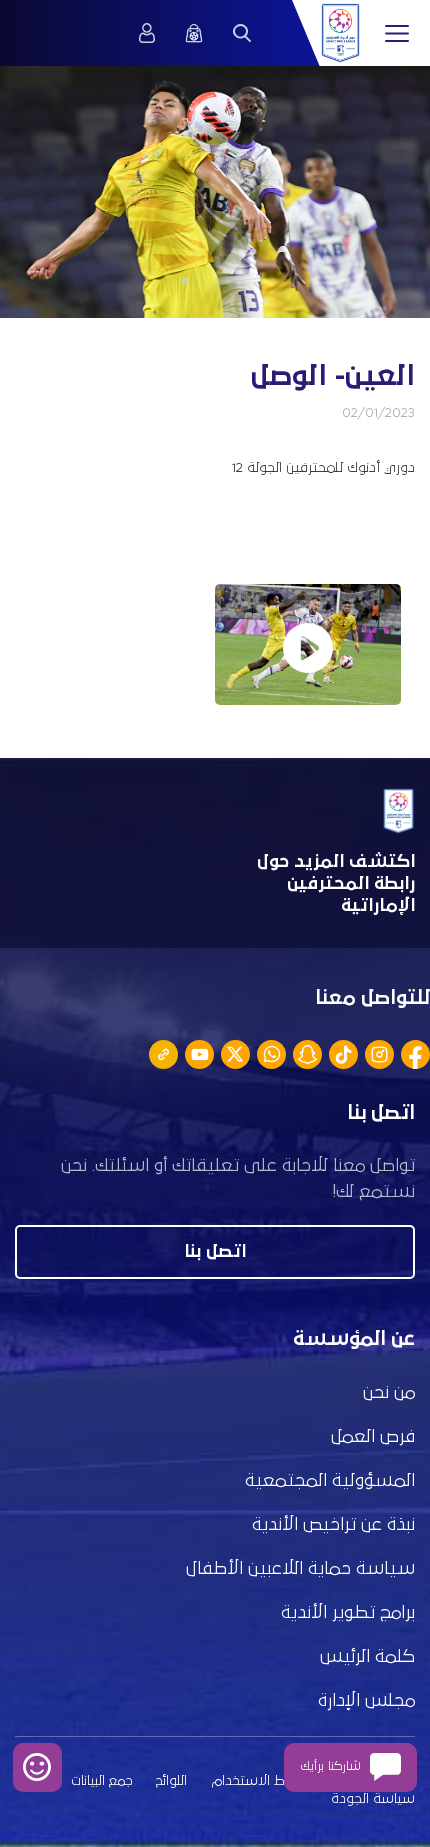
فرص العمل (373, 1437)
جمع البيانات (101, 1781)
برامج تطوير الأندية (348, 1613)
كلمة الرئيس (367, 1657)
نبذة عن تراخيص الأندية (333, 1525)
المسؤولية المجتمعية (330, 1481)
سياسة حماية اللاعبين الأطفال (300, 1569)
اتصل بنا (215, 1252)
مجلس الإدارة (366, 1701)
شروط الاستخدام (261, 1781)
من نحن (389, 1393)
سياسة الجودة (373, 1799)
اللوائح (171, 1781)
